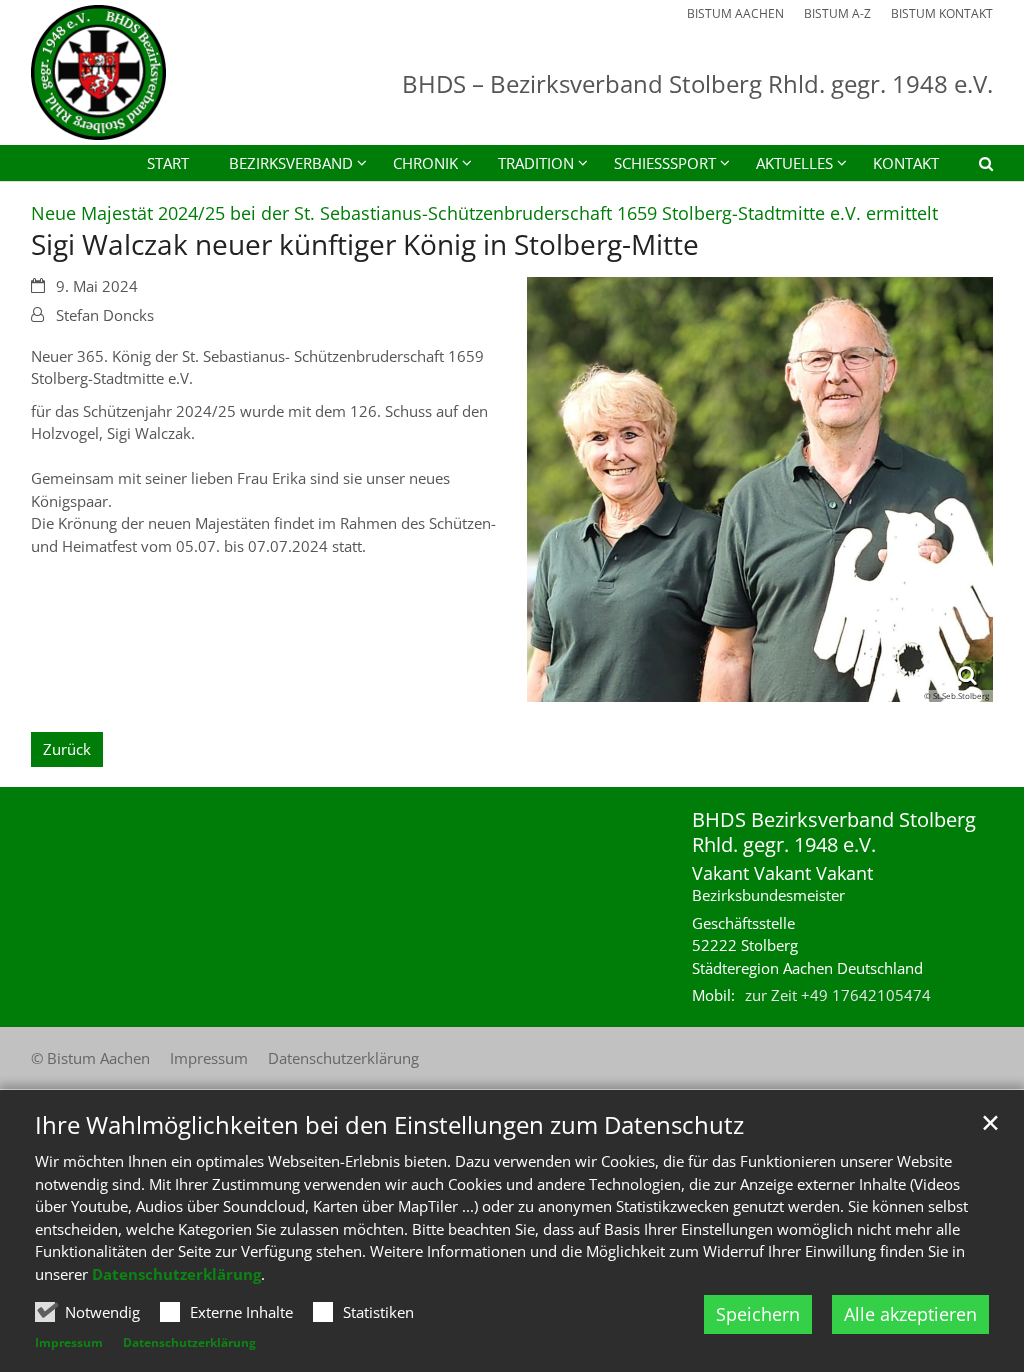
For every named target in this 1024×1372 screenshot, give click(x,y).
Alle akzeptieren (910, 1314)
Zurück (67, 749)
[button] (973, 167)
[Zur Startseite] (98, 72)
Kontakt (906, 163)
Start (168, 163)
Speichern (758, 1314)
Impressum (69, 1342)
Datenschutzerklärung (176, 1274)
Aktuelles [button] (794, 163)
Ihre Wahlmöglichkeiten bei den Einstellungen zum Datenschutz (389, 1125)
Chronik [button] (425, 163)
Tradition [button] (536, 163)
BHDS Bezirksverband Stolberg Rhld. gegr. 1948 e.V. (834, 832)
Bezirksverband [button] (291, 163)
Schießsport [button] (665, 163)
